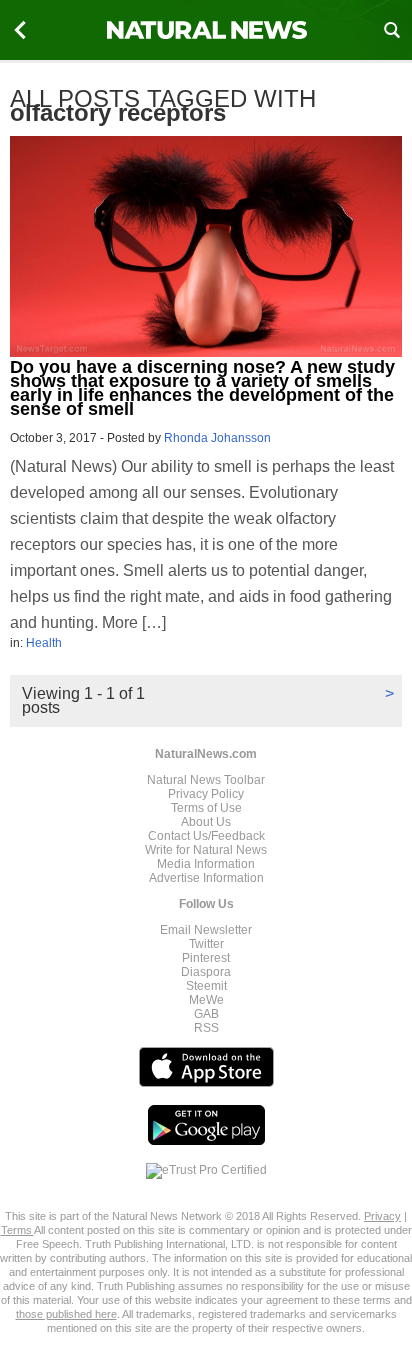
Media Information (206, 864)
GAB (206, 1014)
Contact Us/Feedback (206, 836)
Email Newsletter (206, 930)
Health (44, 643)
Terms (17, 1230)
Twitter (206, 944)
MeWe (206, 1000)
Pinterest (206, 958)
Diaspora (206, 972)
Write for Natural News (206, 850)
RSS (206, 1028)
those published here (66, 1314)
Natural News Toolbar (206, 780)
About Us (206, 822)
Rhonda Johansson (217, 438)
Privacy (382, 1216)
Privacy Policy (206, 794)
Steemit (206, 986)
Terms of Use (206, 808)
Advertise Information (206, 878)
